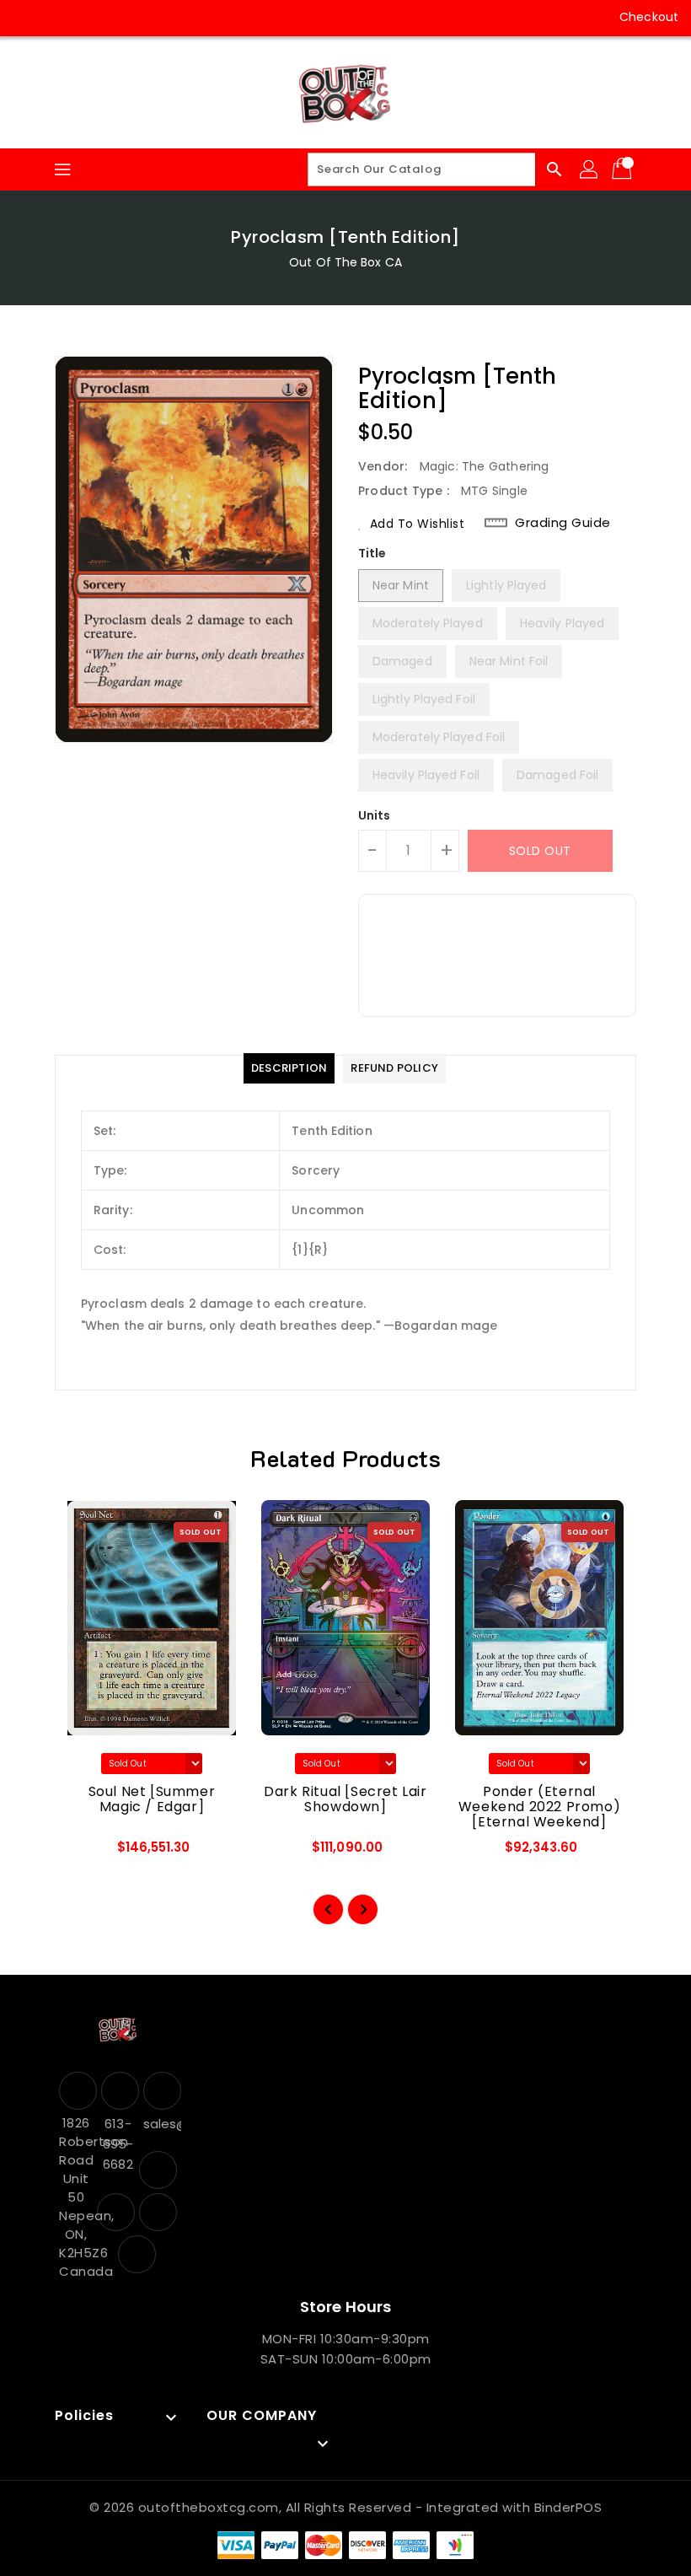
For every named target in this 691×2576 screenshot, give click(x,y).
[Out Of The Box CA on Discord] (123, 17)
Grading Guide (563, 523)
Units (375, 815)
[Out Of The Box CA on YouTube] (91, 17)
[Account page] (590, 169)
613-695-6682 (118, 2144)
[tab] (289, 1068)
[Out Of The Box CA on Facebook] (27, 17)
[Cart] (624, 169)
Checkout (649, 17)
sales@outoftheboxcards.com (160, 2124)
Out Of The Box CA (345, 262)
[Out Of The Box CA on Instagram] (59, 17)
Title (372, 553)
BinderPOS (568, 2507)
